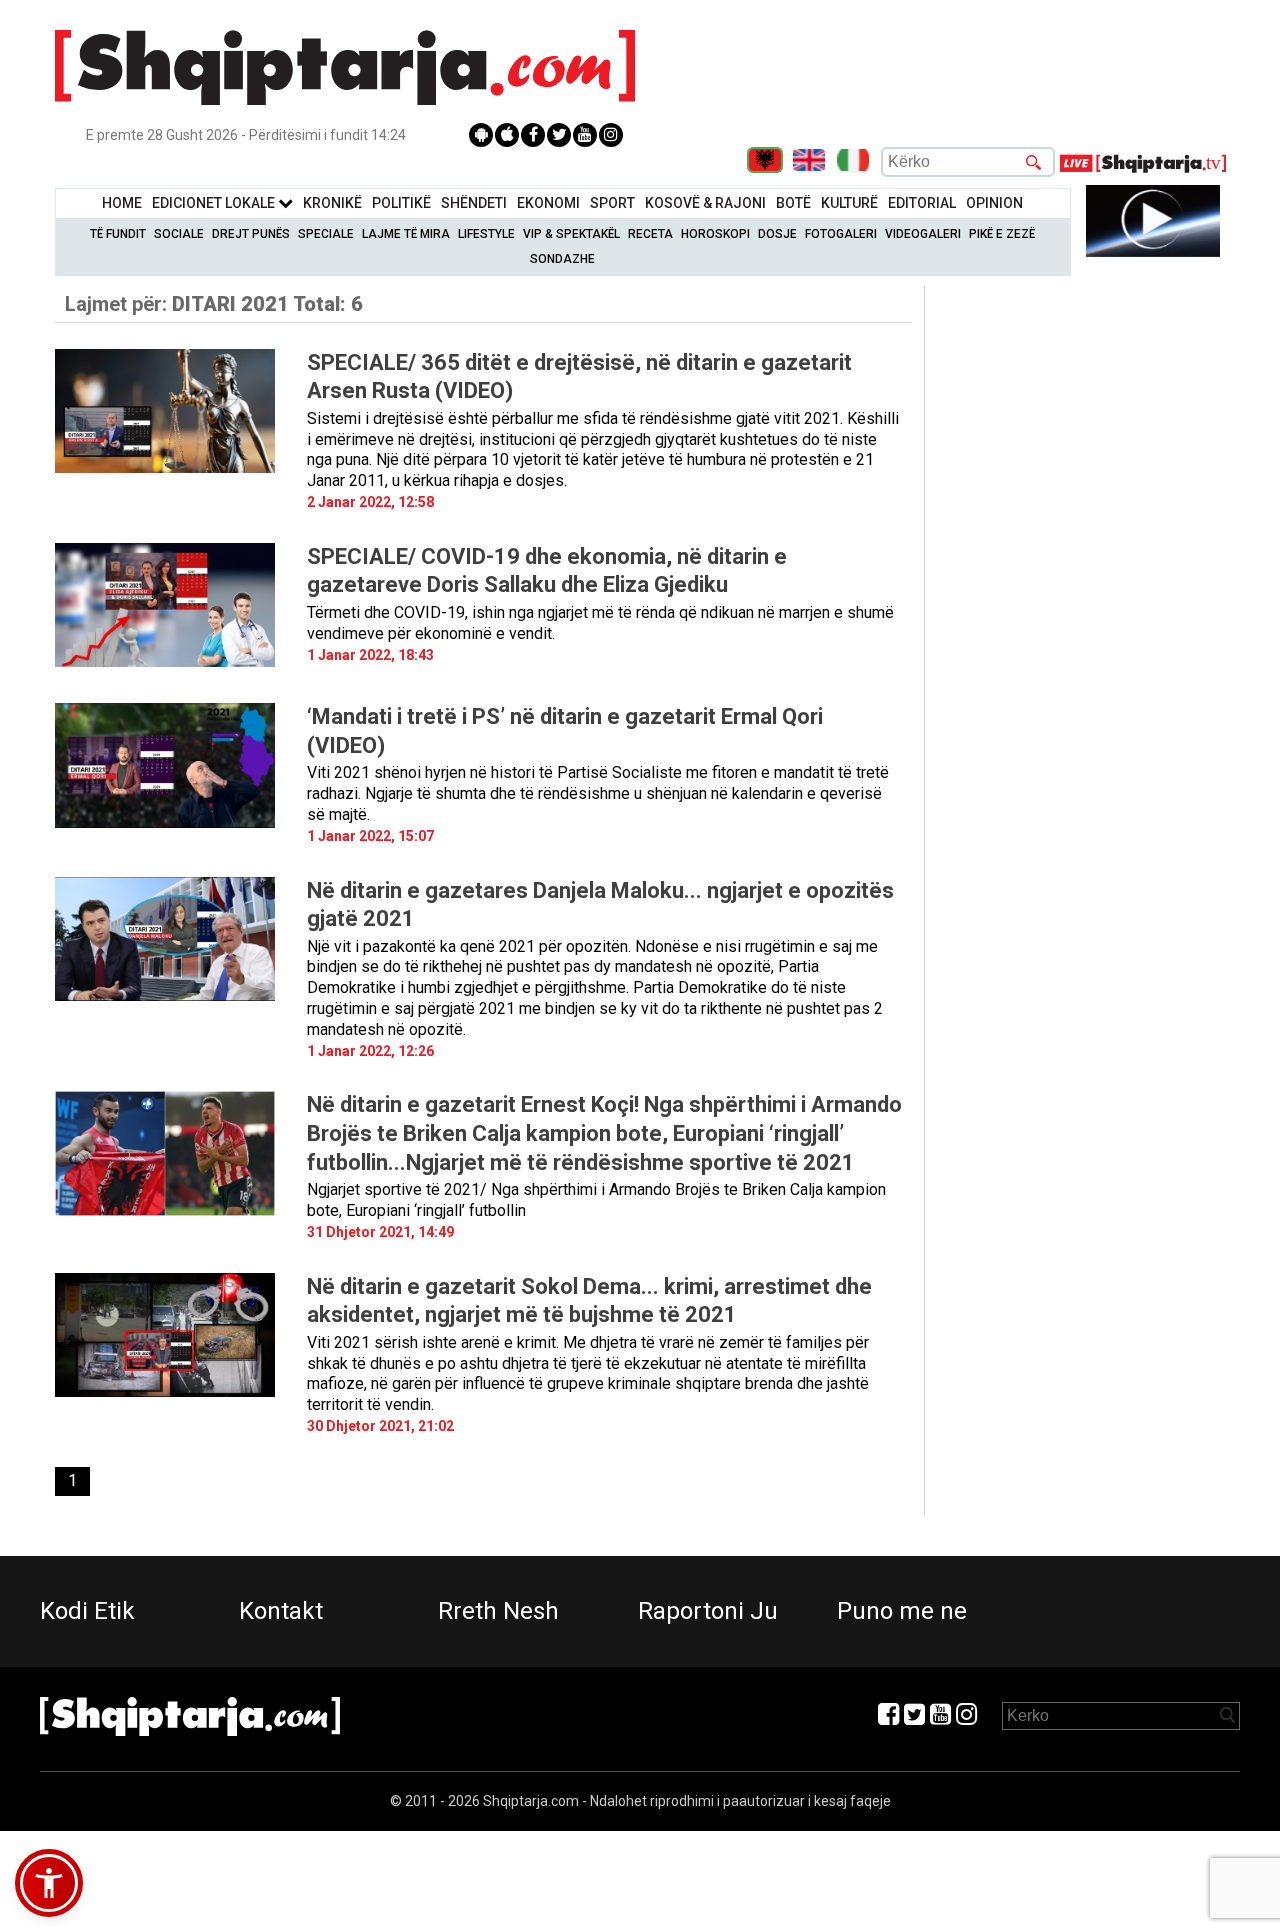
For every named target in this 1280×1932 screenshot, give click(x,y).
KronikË (332, 203)
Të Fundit (118, 234)
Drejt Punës (251, 234)
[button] (49, 1883)
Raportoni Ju (708, 1611)
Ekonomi (548, 203)
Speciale (326, 234)
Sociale (179, 234)
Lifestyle (486, 234)
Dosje (777, 234)
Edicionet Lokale (215, 203)
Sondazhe (562, 259)
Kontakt (281, 1611)
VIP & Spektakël (571, 234)
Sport (612, 203)
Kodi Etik (87, 1611)
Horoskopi (715, 234)
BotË (793, 203)
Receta (650, 234)
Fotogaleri (841, 234)
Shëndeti (474, 203)
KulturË (849, 203)
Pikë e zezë (1002, 234)
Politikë (401, 203)
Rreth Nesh (498, 1611)
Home (122, 203)
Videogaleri (923, 234)
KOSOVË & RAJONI (705, 203)
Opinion (994, 203)
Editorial (922, 203)
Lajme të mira (406, 234)
